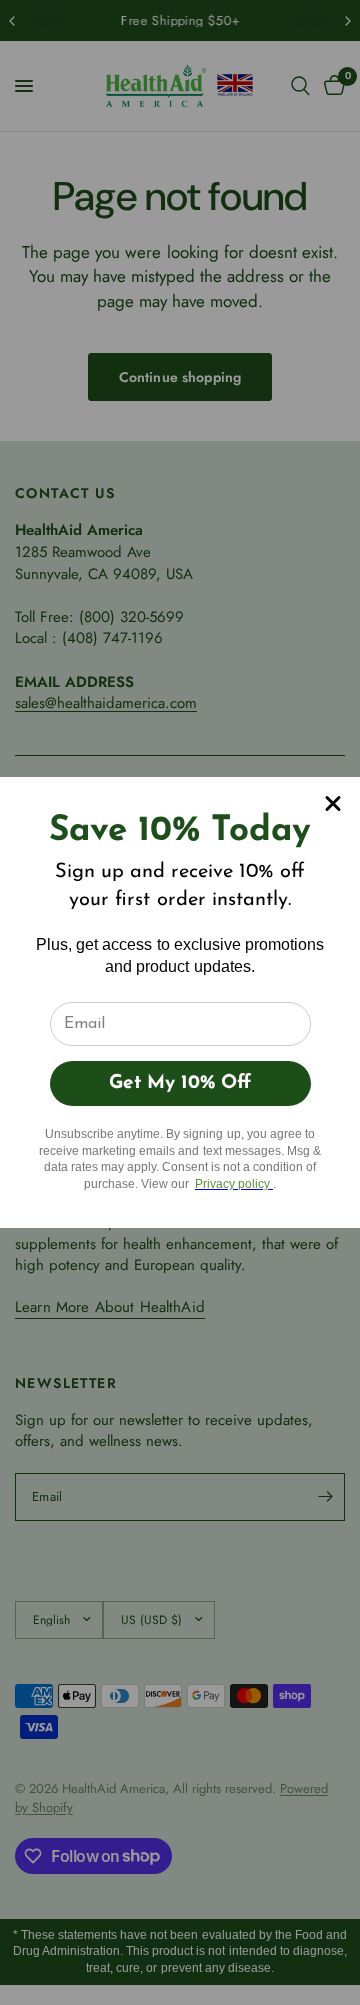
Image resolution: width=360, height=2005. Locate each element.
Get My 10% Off (180, 1083)
